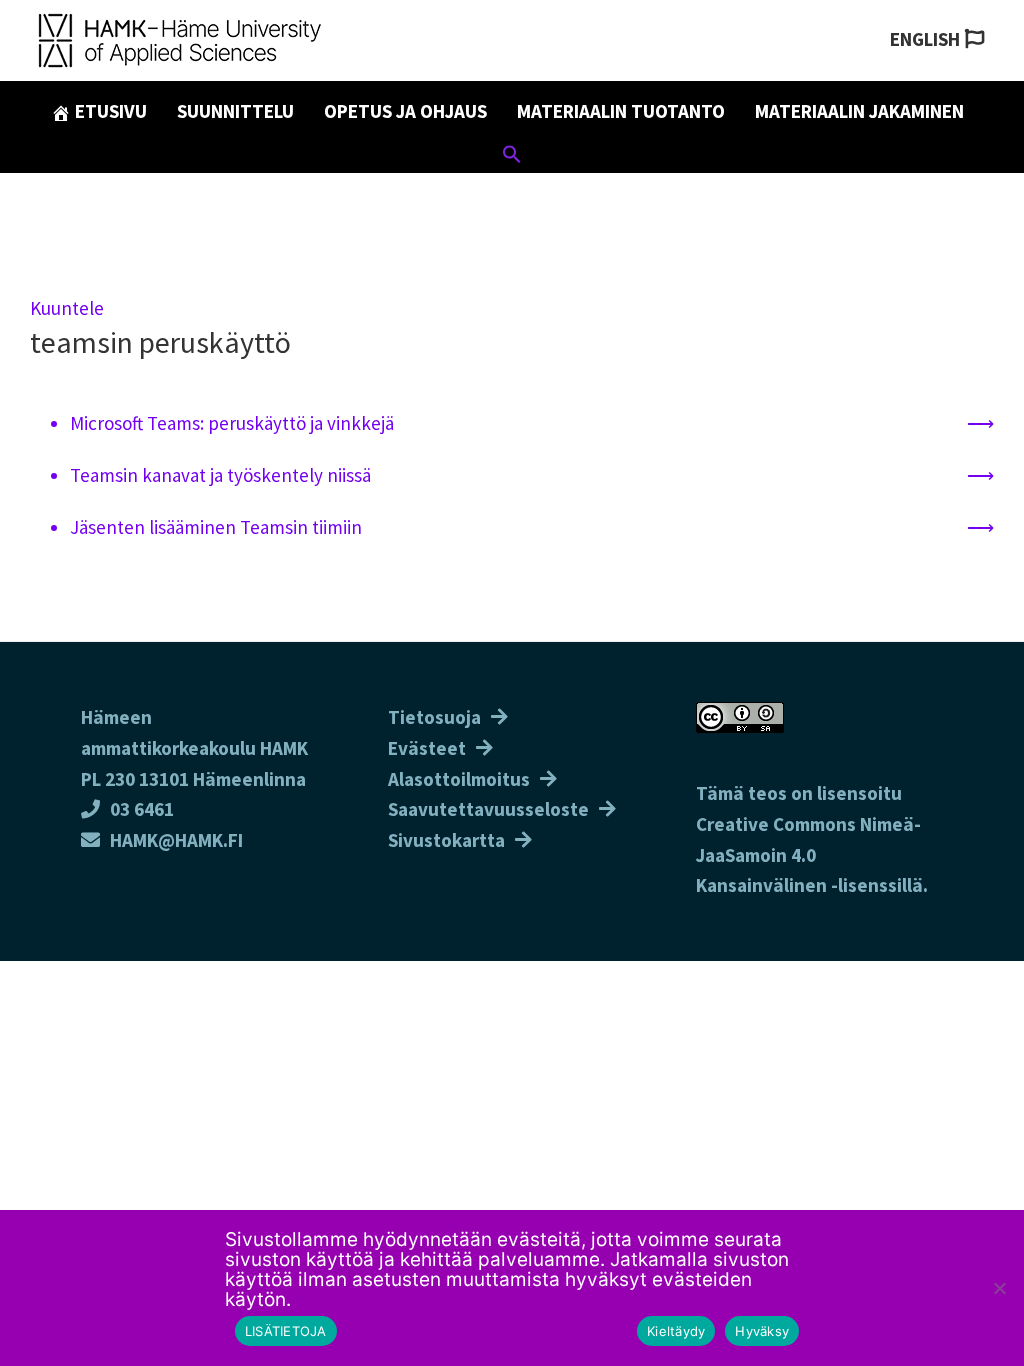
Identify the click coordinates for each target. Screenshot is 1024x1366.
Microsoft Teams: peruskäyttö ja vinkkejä (232, 423)
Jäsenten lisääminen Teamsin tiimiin (216, 527)
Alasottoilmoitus (459, 779)
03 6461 (142, 809)
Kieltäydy (676, 1331)
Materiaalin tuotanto (621, 111)
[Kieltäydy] (999, 1288)
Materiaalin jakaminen (859, 111)
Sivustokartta (446, 840)
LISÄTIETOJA (286, 1331)
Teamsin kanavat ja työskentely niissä (220, 475)
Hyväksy (762, 1331)
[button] (512, 157)
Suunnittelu (235, 111)
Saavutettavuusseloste (488, 809)
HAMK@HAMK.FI (176, 840)
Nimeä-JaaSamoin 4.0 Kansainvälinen (808, 855)
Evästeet (427, 748)
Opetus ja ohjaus (405, 111)
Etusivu (109, 111)
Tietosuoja (434, 717)
